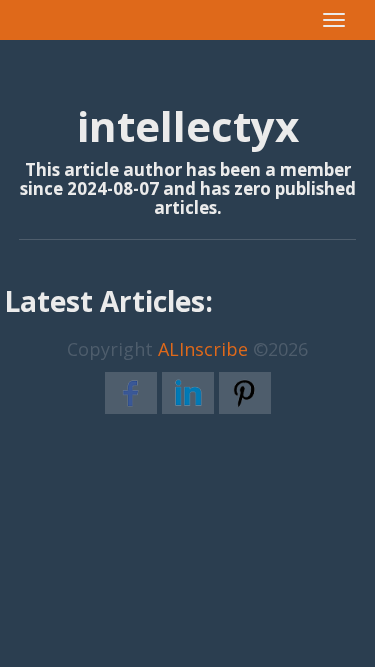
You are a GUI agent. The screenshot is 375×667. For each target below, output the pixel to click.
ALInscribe (203, 349)
